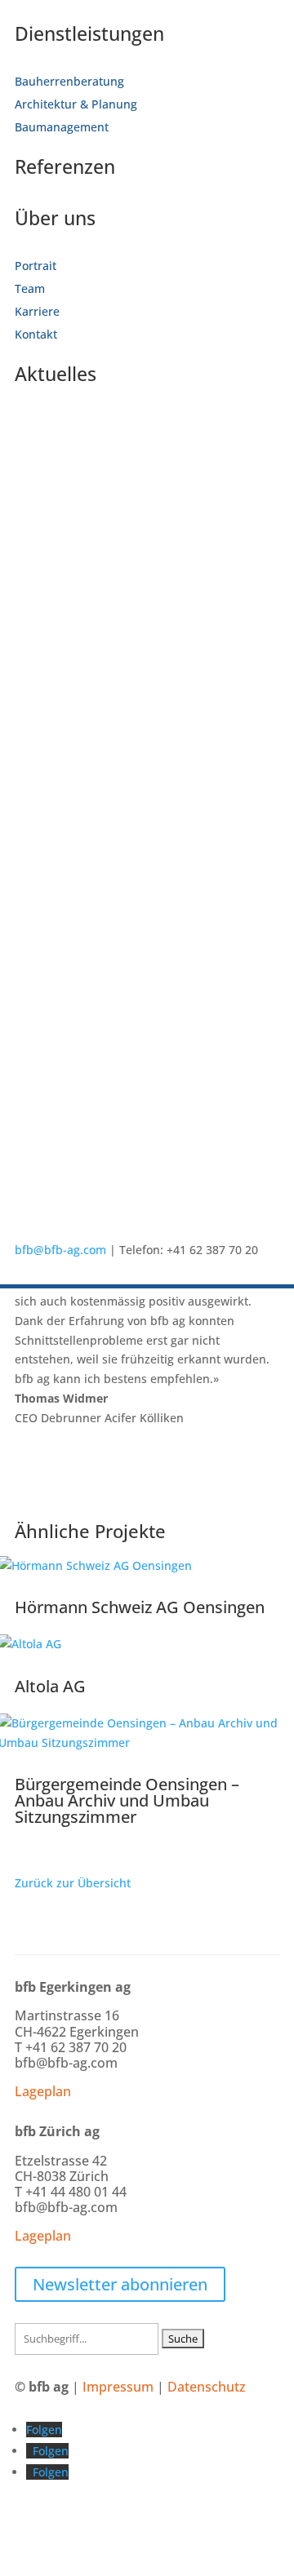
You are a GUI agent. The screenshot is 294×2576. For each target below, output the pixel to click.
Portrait (36, 266)
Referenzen (65, 166)
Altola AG (50, 1686)
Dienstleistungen (89, 33)
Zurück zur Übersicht (73, 1883)
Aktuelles (56, 374)
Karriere (37, 311)
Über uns (55, 218)
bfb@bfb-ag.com (60, 1250)
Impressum (118, 2387)
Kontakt (36, 334)
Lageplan (43, 2091)
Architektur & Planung (76, 104)
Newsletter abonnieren (120, 2284)
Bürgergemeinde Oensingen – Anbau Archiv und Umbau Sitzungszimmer (127, 1800)
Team (30, 288)
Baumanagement (62, 127)
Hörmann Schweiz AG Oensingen (140, 1607)
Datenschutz (207, 2387)
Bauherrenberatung (69, 81)
